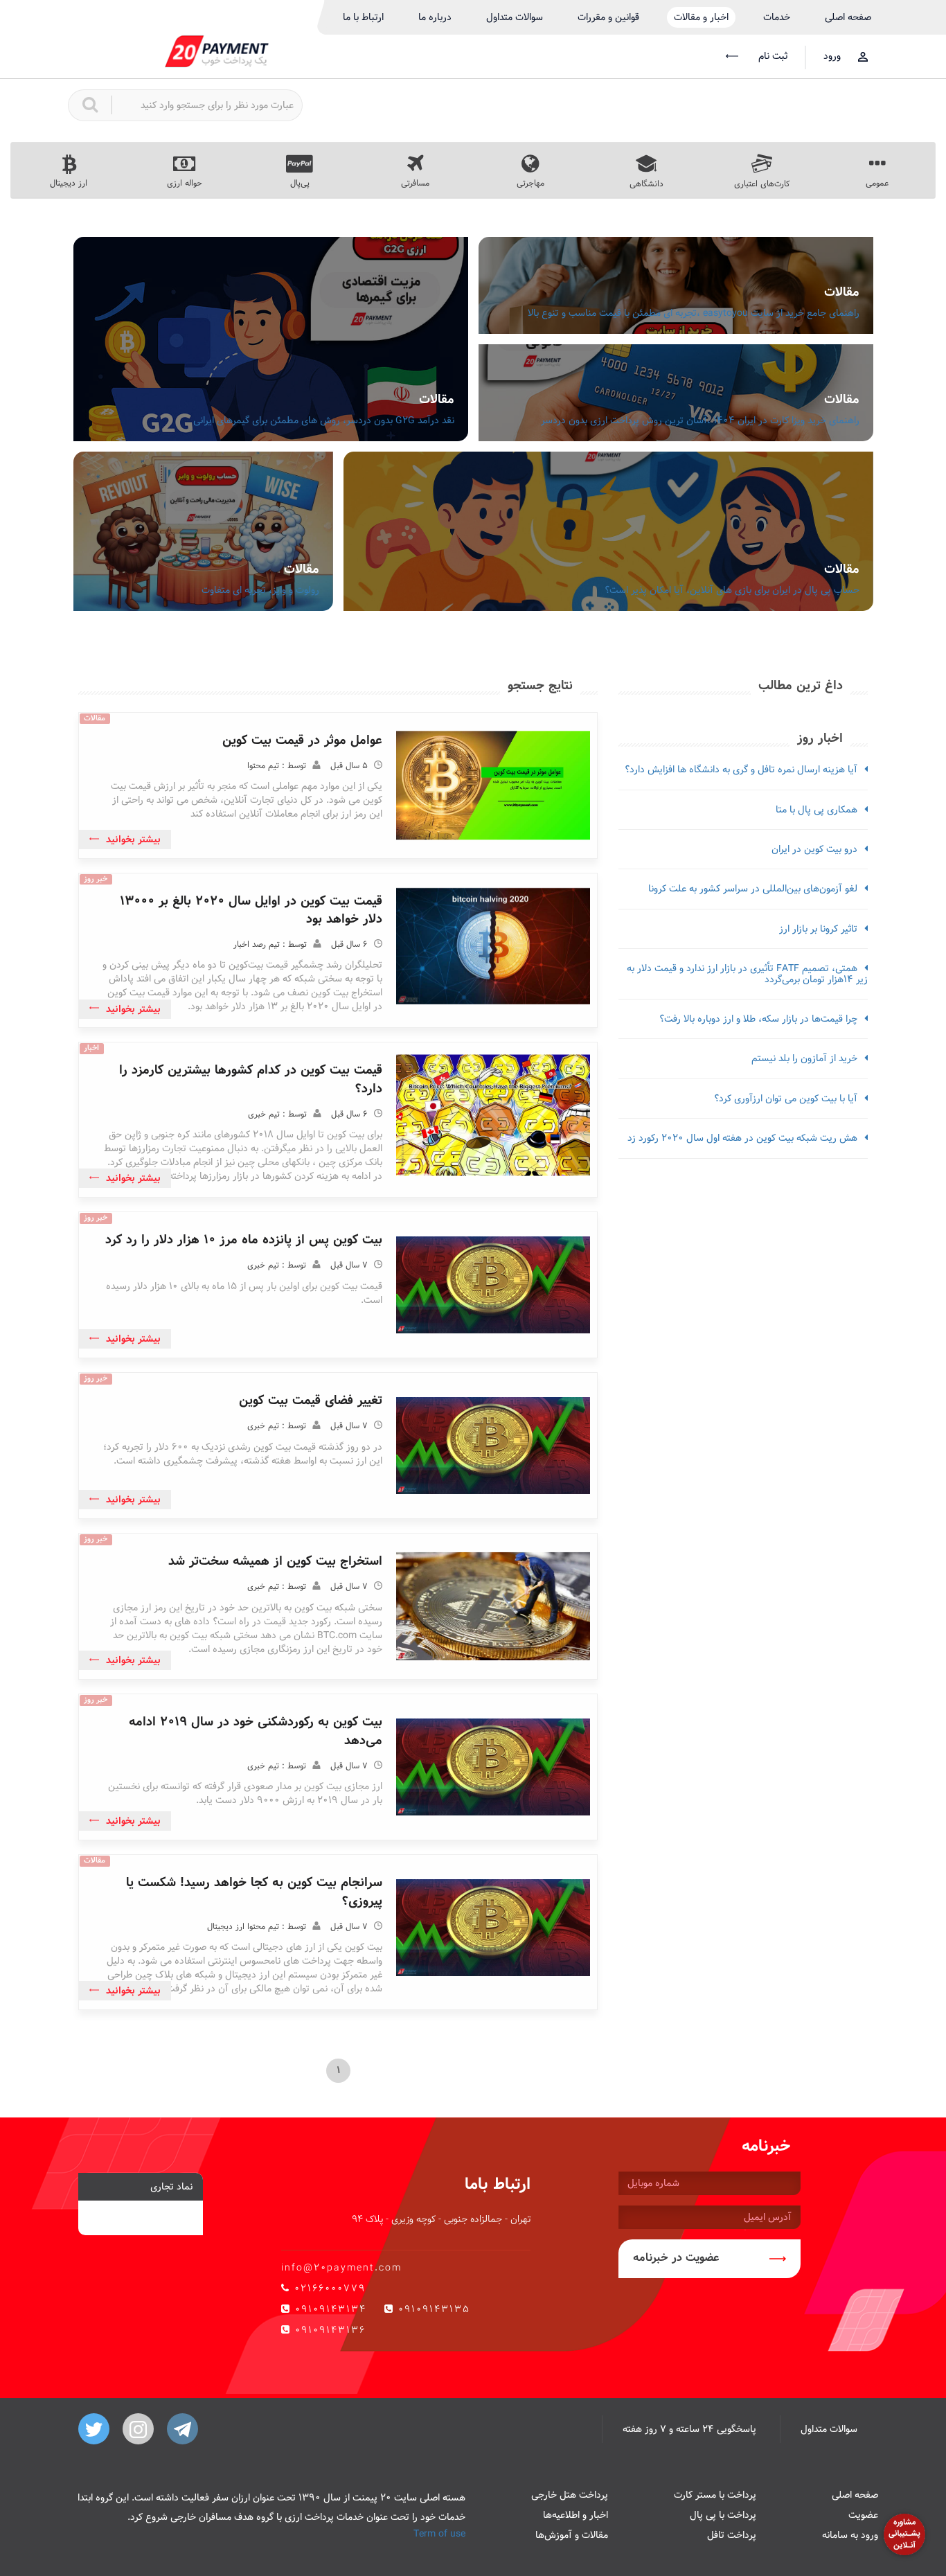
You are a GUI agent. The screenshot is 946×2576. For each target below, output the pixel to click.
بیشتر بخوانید (133, 840)
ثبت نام (771, 56)
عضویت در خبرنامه (676, 2258)
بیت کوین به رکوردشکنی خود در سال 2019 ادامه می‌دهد (256, 1731)
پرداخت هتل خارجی (570, 2495)
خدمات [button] (777, 17)
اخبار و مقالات (701, 17)
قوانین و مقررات (608, 17)
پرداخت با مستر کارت (715, 2495)
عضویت (863, 2515)
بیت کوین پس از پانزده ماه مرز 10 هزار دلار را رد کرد (244, 1240)
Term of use (439, 2534)
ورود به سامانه (850, 2535)
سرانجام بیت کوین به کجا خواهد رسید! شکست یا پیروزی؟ (254, 1891)
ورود (832, 56)
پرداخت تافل (732, 2535)
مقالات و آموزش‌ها (572, 2535)
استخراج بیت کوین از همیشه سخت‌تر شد (275, 1561)
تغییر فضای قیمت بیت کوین (311, 1400)
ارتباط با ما (363, 17)
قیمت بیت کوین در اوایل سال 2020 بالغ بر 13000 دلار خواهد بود (251, 910)
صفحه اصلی (848, 17)
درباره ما (435, 17)
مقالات (842, 292)
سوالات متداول (515, 17)
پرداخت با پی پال (723, 2515)
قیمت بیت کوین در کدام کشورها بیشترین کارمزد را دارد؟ (251, 1079)
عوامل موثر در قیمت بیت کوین (302, 740)
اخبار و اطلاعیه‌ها (575, 2515)
